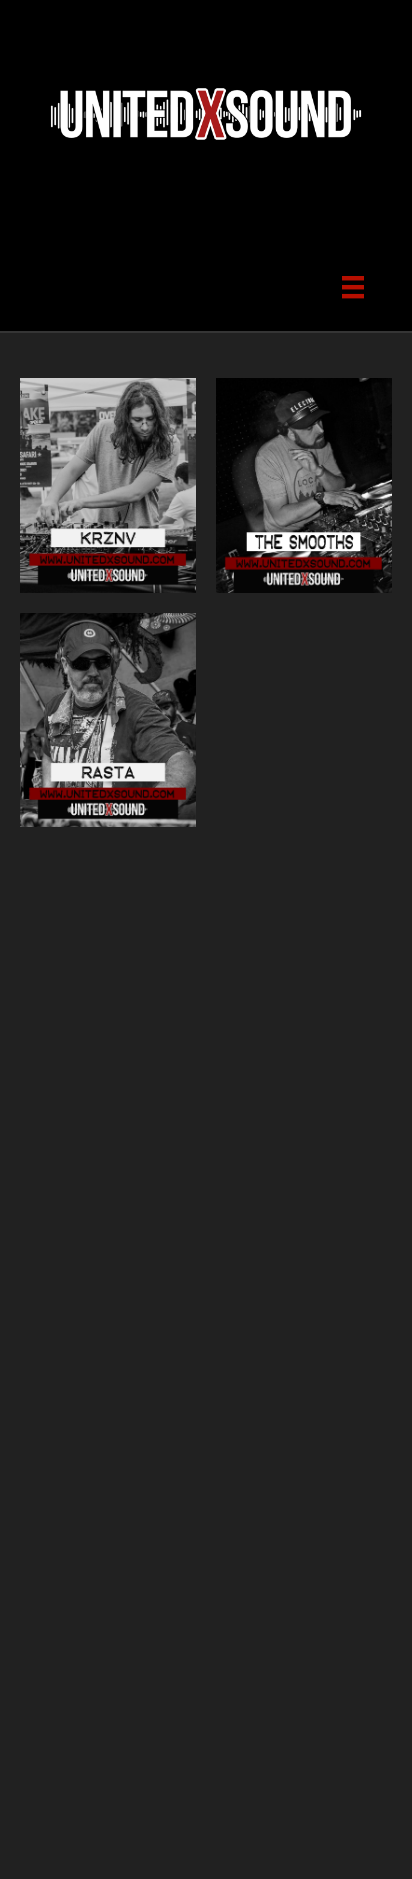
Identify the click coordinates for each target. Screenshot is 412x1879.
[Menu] (353, 285)
